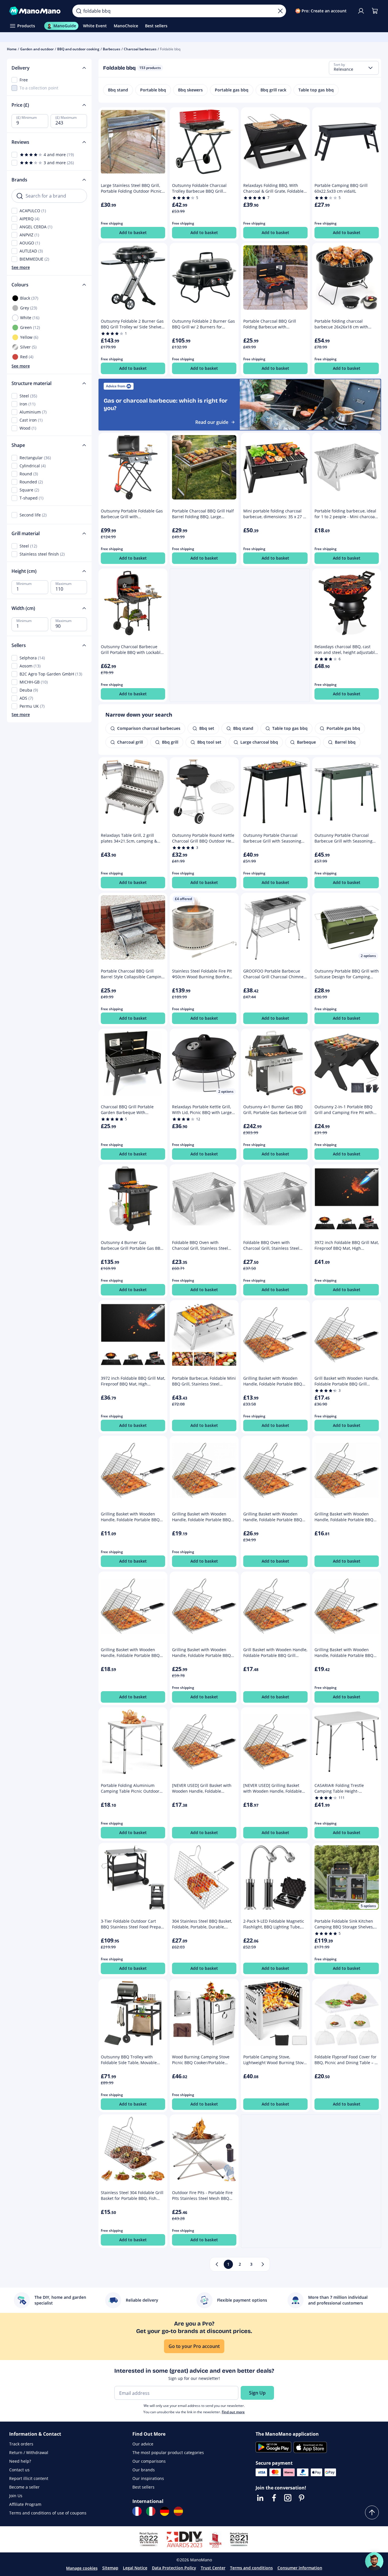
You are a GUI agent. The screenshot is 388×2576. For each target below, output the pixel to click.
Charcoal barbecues (140, 49)
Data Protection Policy (174, 2568)
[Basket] (375, 11)
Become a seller (24, 2487)
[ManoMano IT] (151, 2511)
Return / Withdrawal (29, 2452)
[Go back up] (372, 2512)
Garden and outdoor (37, 49)
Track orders (21, 2444)
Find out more (233, 2412)
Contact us (19, 2470)
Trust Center (213, 2568)
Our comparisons (149, 2461)
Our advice (143, 2444)
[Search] (79, 11)
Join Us (16, 2496)
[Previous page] (217, 2264)
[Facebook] (274, 2498)
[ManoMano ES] (178, 2511)
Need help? (20, 2461)
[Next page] (263, 2264)
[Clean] (280, 11)
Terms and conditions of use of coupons (48, 2513)
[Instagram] (288, 2498)
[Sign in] (361, 11)
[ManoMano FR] (137, 2511)
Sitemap (110, 2568)
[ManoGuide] (374, 2561)
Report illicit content (29, 2478)
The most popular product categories (168, 2452)
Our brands (144, 2470)
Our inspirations (148, 2478)
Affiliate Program (25, 2504)
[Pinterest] (302, 2498)
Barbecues (112, 49)
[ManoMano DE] (165, 2511)
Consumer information (300, 2568)
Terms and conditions (251, 2568)
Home (12, 49)
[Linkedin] (260, 2498)
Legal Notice (135, 2568)
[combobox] (354, 68)
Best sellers (143, 2487)
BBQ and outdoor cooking (78, 49)
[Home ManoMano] (36, 11)
